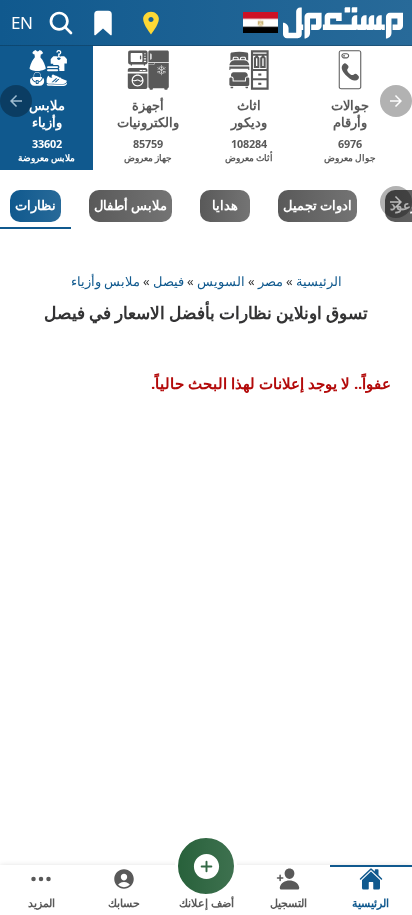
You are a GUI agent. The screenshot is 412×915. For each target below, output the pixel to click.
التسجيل (288, 902)
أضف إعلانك (206, 902)
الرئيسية (319, 281)
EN (22, 22)
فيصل (168, 281)
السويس (221, 281)
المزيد (41, 902)
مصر (270, 281)
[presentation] (396, 101)
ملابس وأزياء (105, 281)
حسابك (124, 902)
